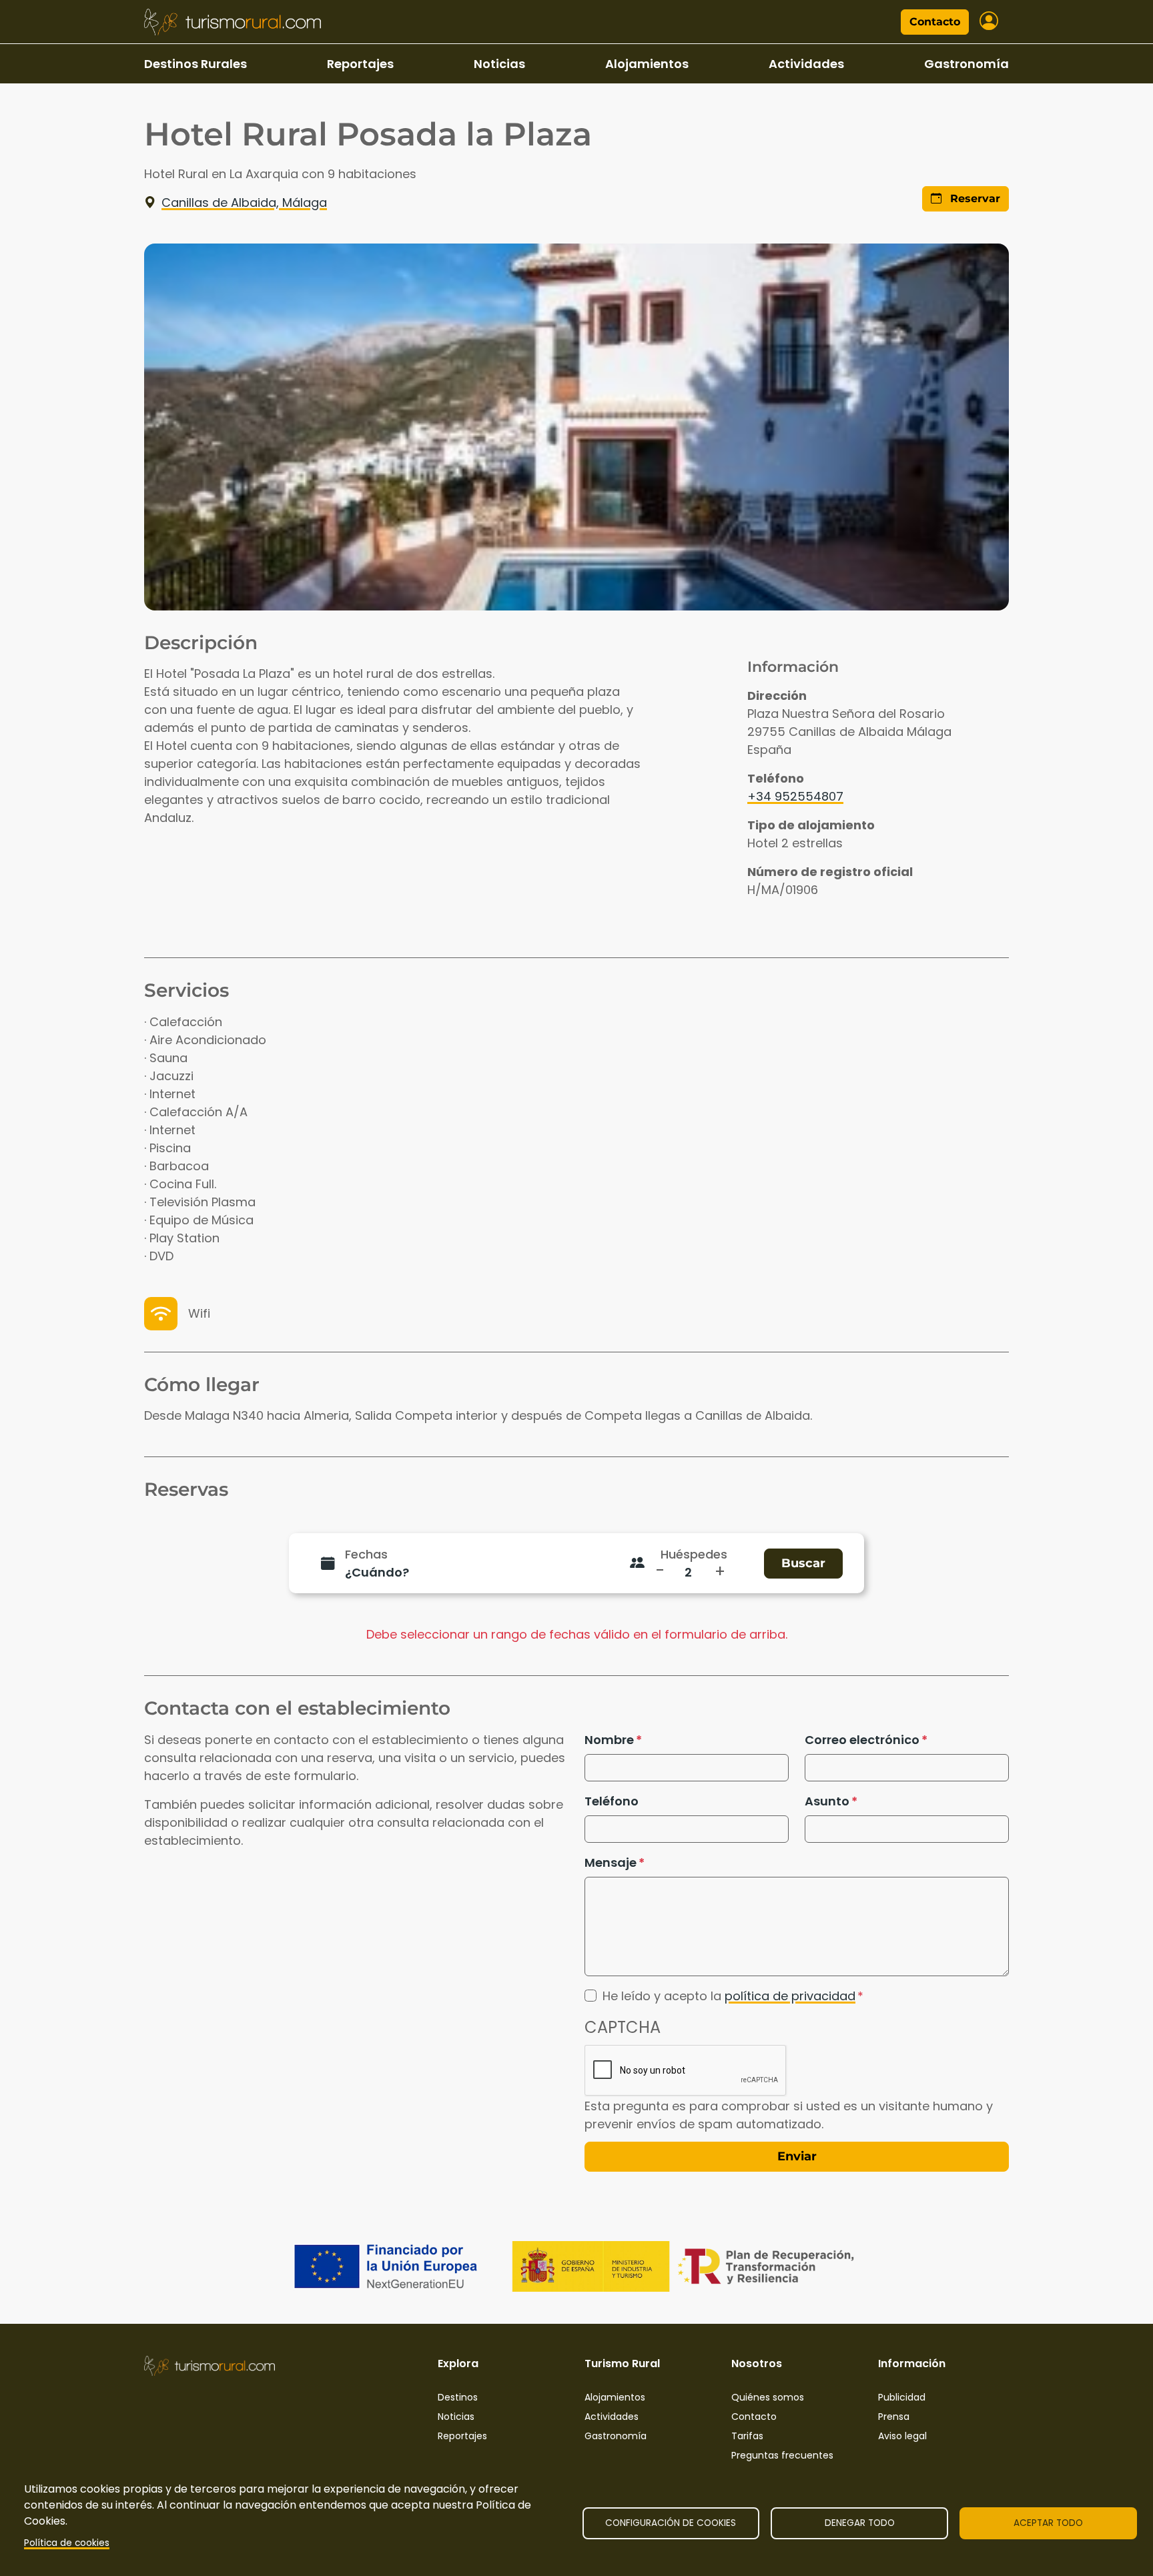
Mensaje (611, 1862)
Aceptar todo (1048, 2523)
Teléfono (612, 1801)
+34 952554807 (795, 796)
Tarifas (747, 2436)
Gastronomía (967, 64)
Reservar (974, 198)
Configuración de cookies (671, 2523)
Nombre (609, 1740)
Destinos (458, 2397)
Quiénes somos (768, 2397)
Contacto (935, 22)
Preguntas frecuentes (782, 2455)
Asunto (827, 1801)
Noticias (499, 64)
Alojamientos (647, 64)
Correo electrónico (862, 1740)
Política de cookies (67, 2543)
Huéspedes (694, 1554)
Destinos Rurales (196, 64)
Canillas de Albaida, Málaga (244, 202)
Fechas (366, 1554)
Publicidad (902, 2397)
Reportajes (360, 64)
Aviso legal (902, 2436)
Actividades (806, 64)
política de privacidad (790, 1996)
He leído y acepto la (729, 1996)
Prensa (894, 2417)
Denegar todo (860, 2523)
